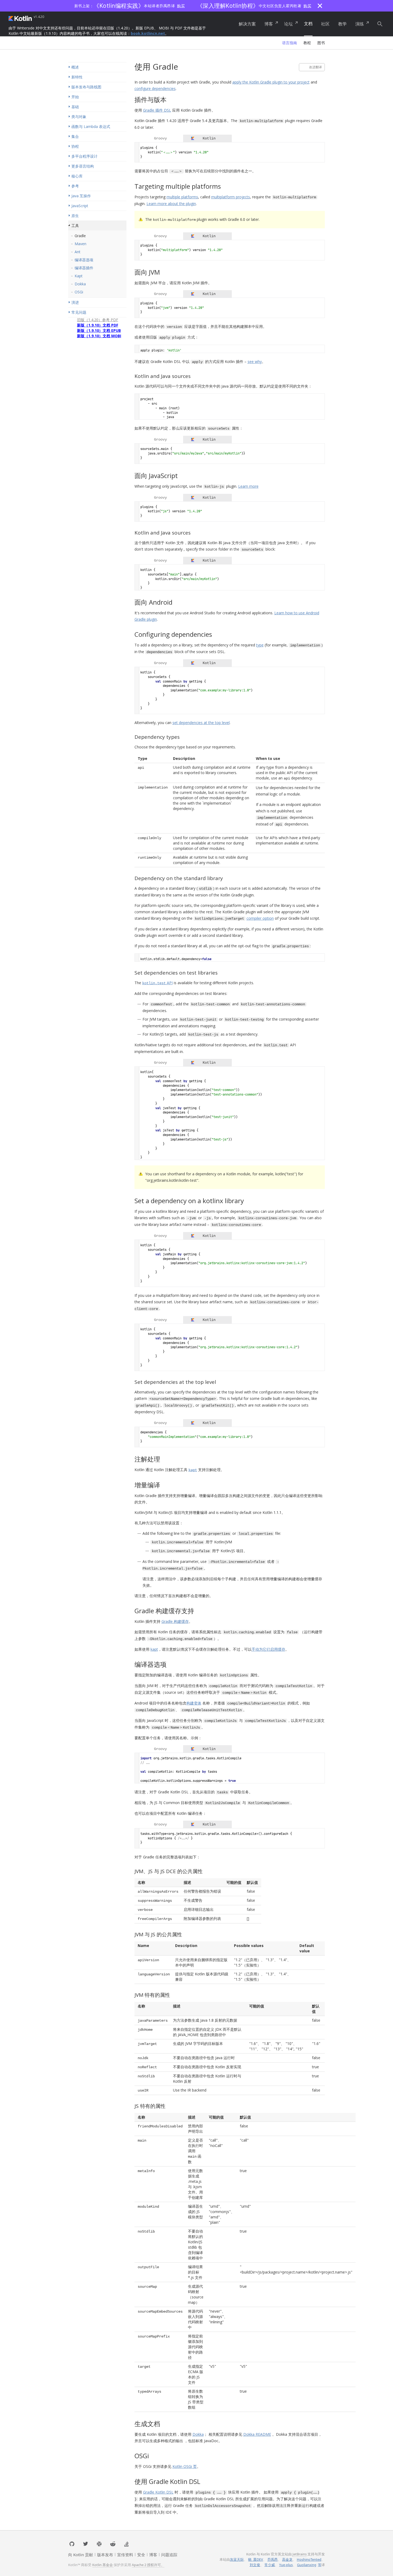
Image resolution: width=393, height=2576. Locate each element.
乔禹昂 (273, 2559)
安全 (141, 2555)
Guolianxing (307, 2565)
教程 (307, 43)
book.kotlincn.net (148, 33)
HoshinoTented (309, 2559)
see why (255, 361)
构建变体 (194, 1703)
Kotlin (21, 18)
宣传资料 (125, 2555)
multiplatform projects (231, 197)
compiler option (260, 918)
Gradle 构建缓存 (175, 1621)
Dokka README (257, 2434)
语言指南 (290, 43)
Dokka (198, 2434)
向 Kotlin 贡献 (81, 2555)
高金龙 (287, 2559)
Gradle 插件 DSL (157, 110)
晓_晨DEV (256, 2559)
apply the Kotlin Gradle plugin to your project (271, 82)
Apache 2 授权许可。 (148, 2565)
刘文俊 (255, 2565)
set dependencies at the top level (201, 723)
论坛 (288, 24)
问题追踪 (169, 2555)
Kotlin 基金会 (103, 2565)
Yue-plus (286, 2565)
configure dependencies (155, 88)
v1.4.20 (39, 17)
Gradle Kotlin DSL (158, 2492)
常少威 (270, 2565)
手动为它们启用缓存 (268, 1649)
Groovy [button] (160, 138)
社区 (325, 24)
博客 (269, 24)
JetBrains (300, 2554)
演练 (360, 24)
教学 (342, 24)
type (260, 645)
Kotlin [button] (209, 138)
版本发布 (105, 2555)
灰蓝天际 (237, 2559)
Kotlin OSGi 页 (185, 2466)
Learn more (248, 486)
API (157, 983)
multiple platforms (182, 197)
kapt (154, 1649)
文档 (308, 24)
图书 (321, 43)
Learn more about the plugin (171, 204)
